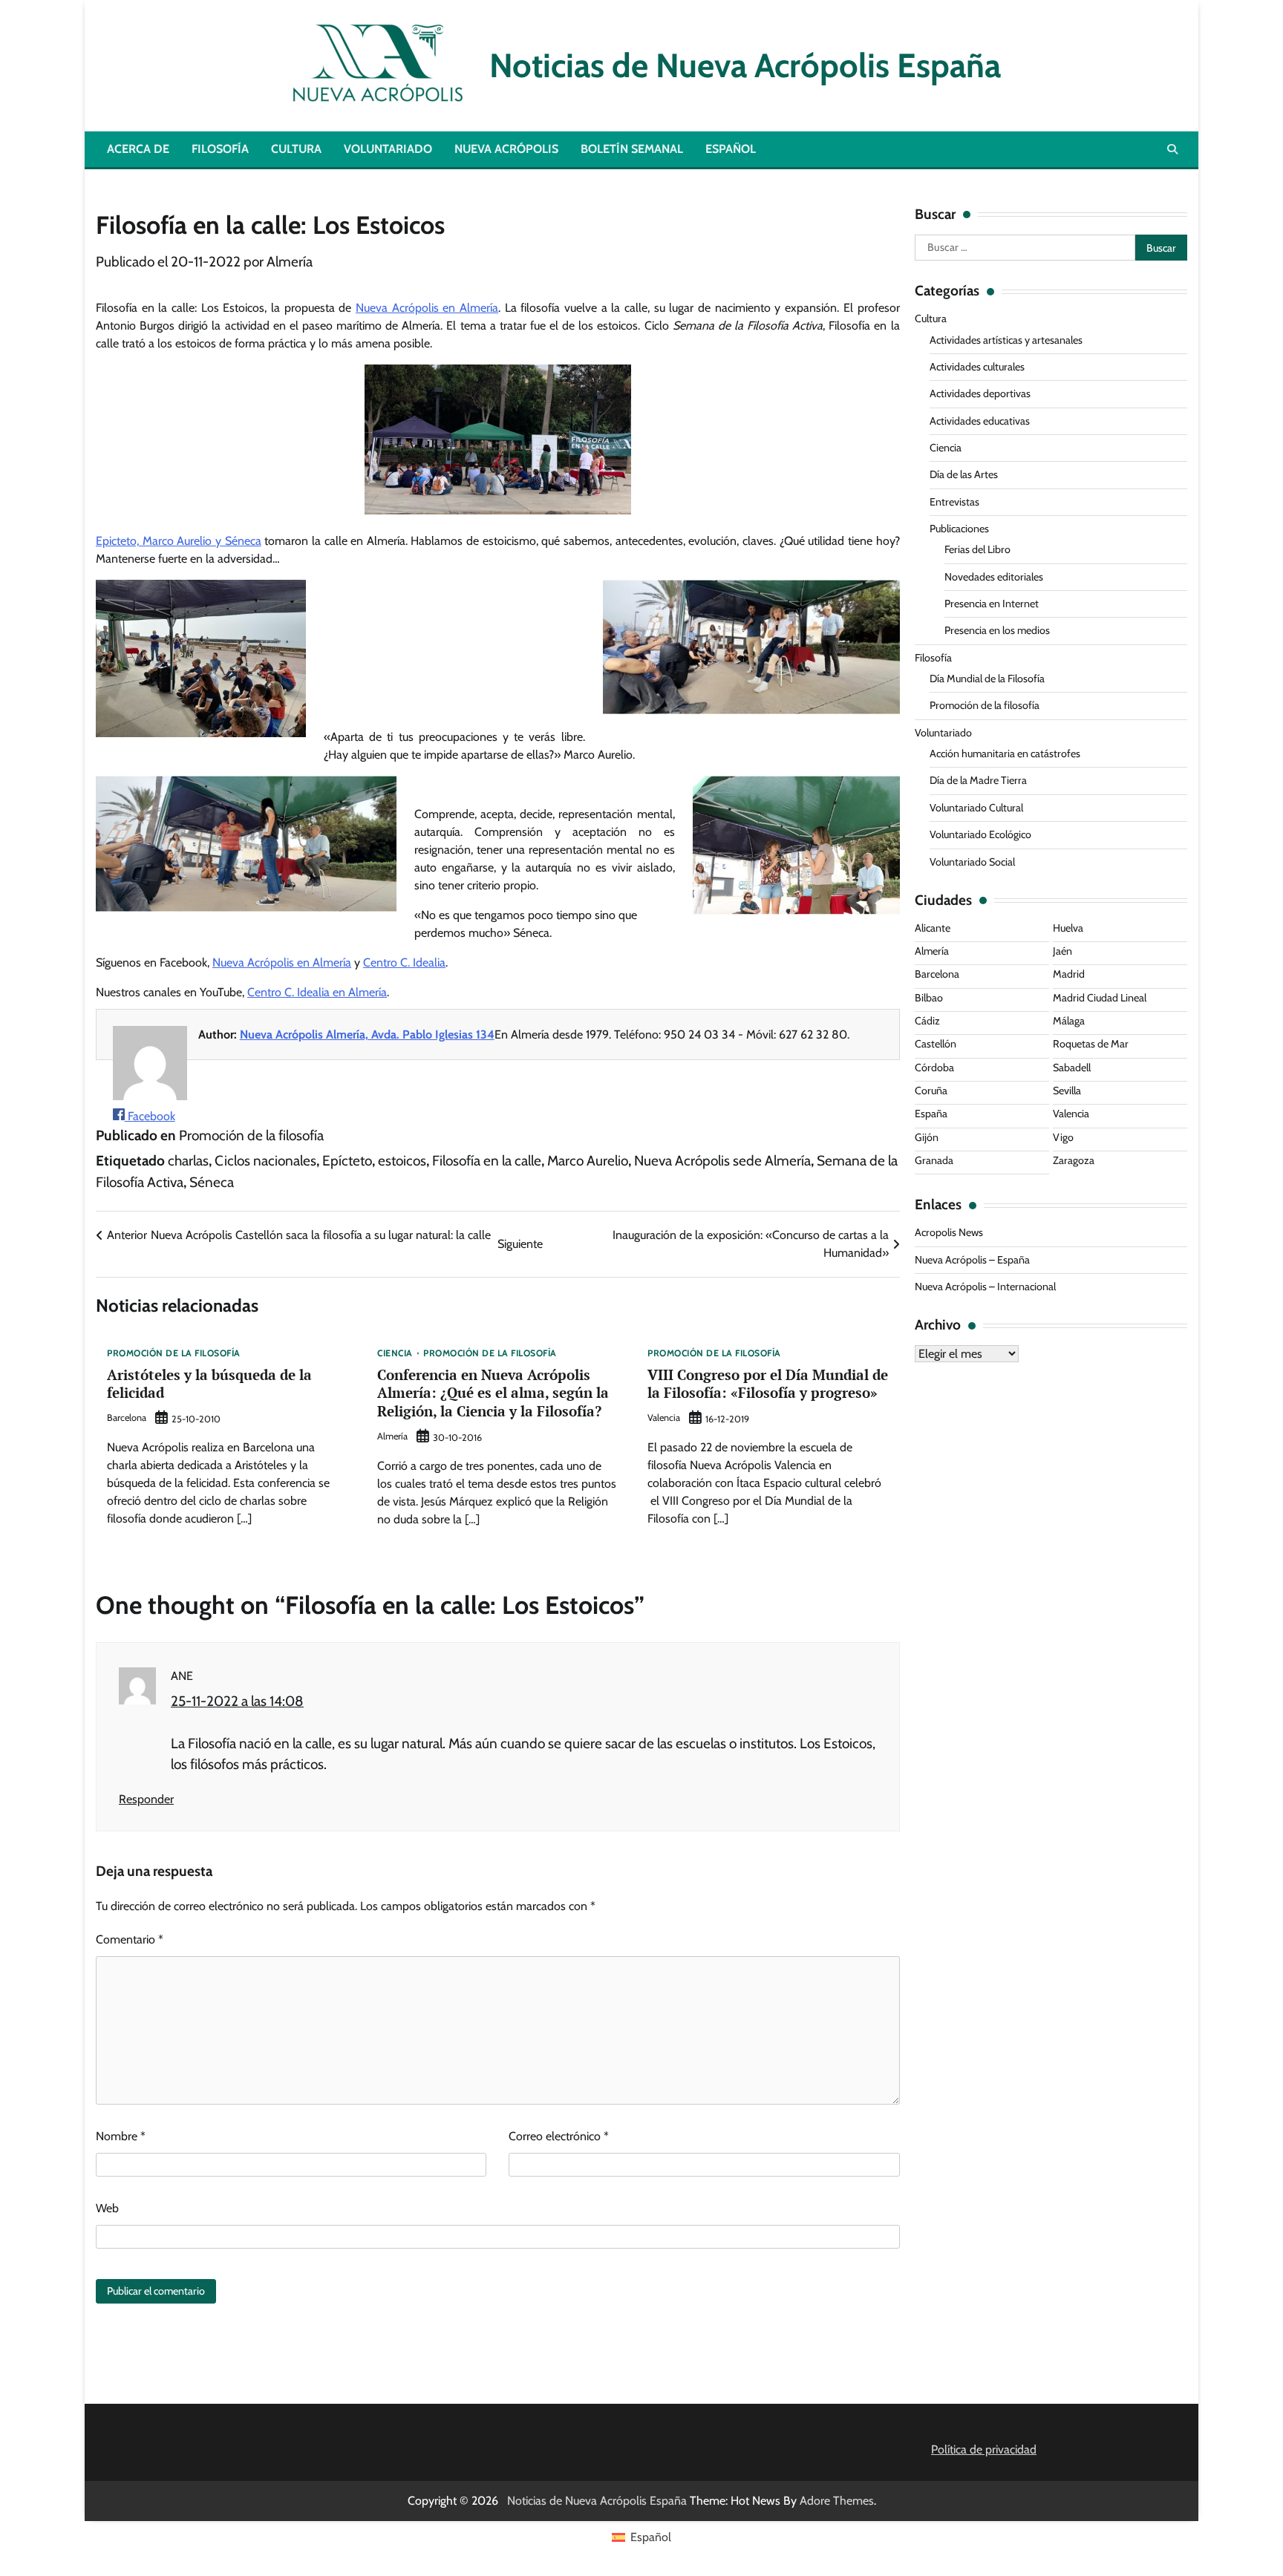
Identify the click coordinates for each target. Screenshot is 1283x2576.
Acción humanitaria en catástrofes (1005, 753)
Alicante (933, 928)
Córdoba (934, 1068)
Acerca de (138, 149)
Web (107, 2208)
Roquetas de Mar (1091, 1044)
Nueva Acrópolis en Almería (427, 308)
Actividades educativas (980, 421)
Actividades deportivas (980, 393)
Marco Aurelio (588, 1161)
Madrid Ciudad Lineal (1100, 998)
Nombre (121, 2136)
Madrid (1069, 974)
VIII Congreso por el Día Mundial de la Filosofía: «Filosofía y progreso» (768, 1384)
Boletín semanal (632, 149)
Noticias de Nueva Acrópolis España (738, 65)
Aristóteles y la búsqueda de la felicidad (209, 1384)
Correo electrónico (559, 2136)
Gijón (927, 1137)
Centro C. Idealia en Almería (317, 992)
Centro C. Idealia (404, 962)
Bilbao (929, 998)
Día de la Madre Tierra (978, 780)
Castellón (936, 1044)
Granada (934, 1160)
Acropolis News (949, 1232)
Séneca (212, 1182)
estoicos (402, 1161)
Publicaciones (959, 529)
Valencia (664, 1418)
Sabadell (1072, 1068)
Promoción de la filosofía (251, 1135)
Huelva (1068, 928)
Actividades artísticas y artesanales (1006, 340)
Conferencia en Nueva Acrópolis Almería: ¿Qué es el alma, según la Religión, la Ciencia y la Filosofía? (493, 1393)
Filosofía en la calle (487, 1161)
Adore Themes (837, 2501)
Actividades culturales (977, 367)
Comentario (130, 1939)
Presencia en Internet (992, 604)
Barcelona (127, 1418)
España (931, 1114)
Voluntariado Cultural (976, 808)
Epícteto (347, 1161)
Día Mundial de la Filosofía (987, 679)
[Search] (1172, 149)
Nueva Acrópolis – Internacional (985, 1287)
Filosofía (220, 149)
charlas (188, 1161)
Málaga (1069, 1021)
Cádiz (927, 1021)
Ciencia (395, 1353)
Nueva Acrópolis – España (972, 1260)
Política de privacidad (984, 2449)
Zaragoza (1074, 1160)
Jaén (1062, 951)
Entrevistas (954, 502)
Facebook (150, 1116)
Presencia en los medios (997, 630)
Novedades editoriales (994, 577)
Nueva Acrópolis (506, 149)
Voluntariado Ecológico (980, 834)
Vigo (1063, 1137)
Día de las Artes (964, 474)
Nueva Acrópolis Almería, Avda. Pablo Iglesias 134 (367, 1034)
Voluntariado (388, 149)
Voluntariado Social (972, 862)
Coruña (931, 1091)
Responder (146, 1799)
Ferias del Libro (977, 549)
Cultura (296, 149)
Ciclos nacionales (265, 1161)
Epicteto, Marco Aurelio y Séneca (179, 541)
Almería (290, 262)
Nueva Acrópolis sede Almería (722, 1161)
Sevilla (1067, 1091)
